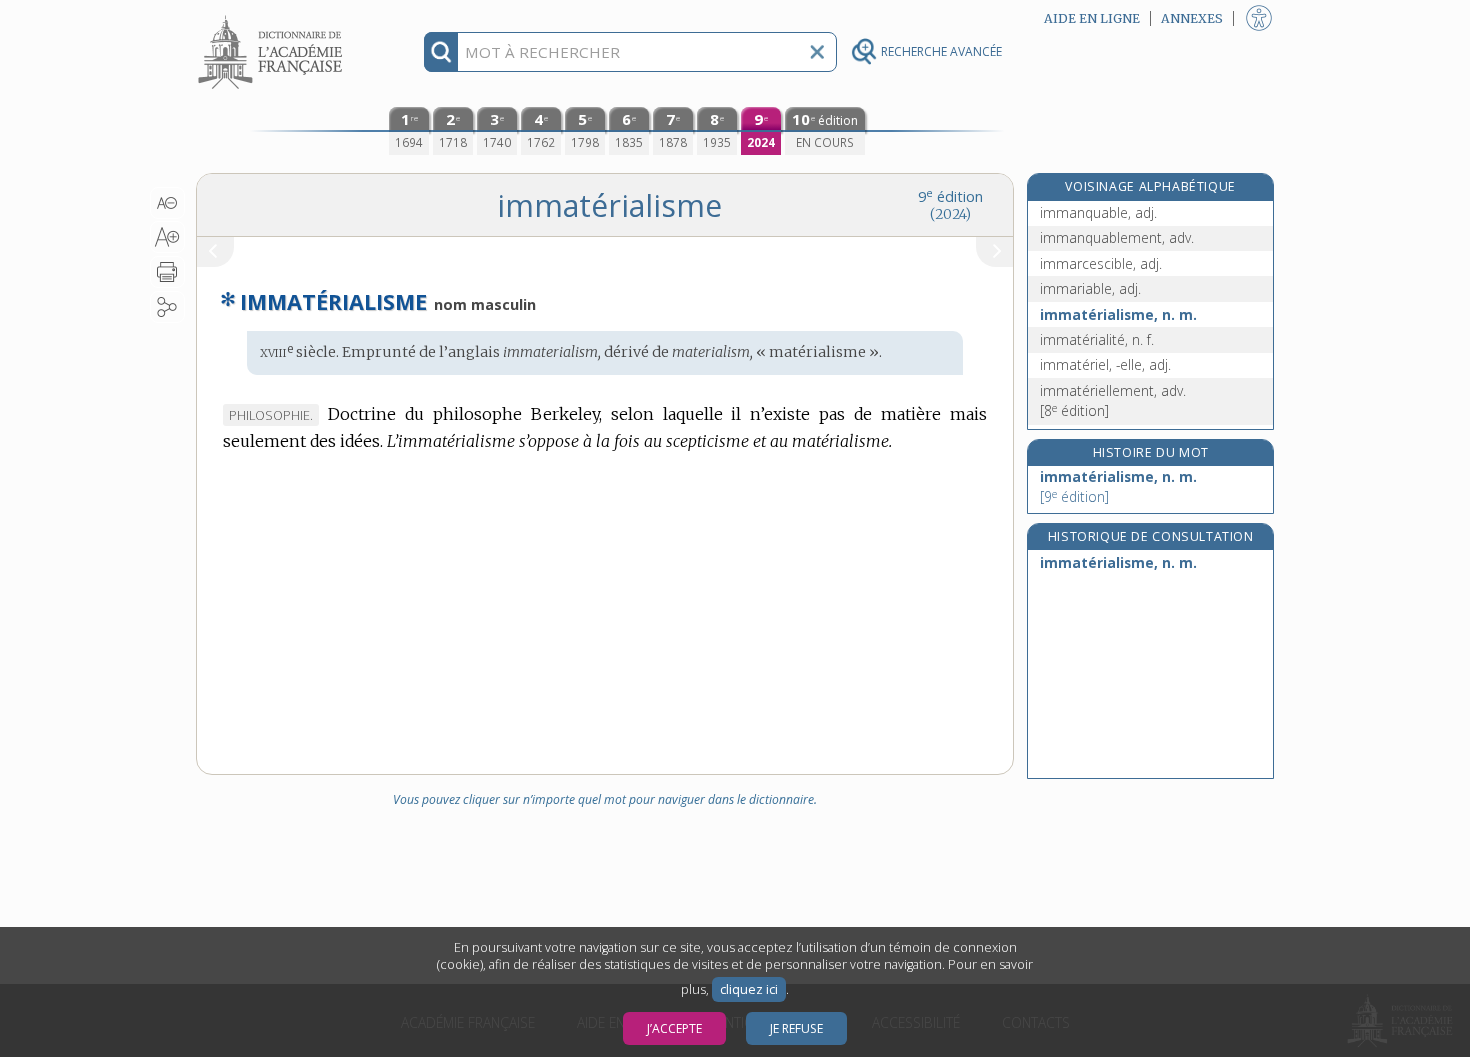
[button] (167, 203)
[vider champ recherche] (817, 52)
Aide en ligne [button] (1092, 18)
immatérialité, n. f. (1097, 339)
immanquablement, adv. (1117, 237)
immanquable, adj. (1098, 212)
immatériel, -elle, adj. (1105, 364)
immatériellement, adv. (1113, 400)
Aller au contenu (273, 17)
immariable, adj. (1090, 288)
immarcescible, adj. (1101, 263)
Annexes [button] (1192, 18)
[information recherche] (441, 52)
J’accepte (674, 1028)
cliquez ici (749, 989)
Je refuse (796, 1028)
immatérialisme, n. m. (1118, 314)
